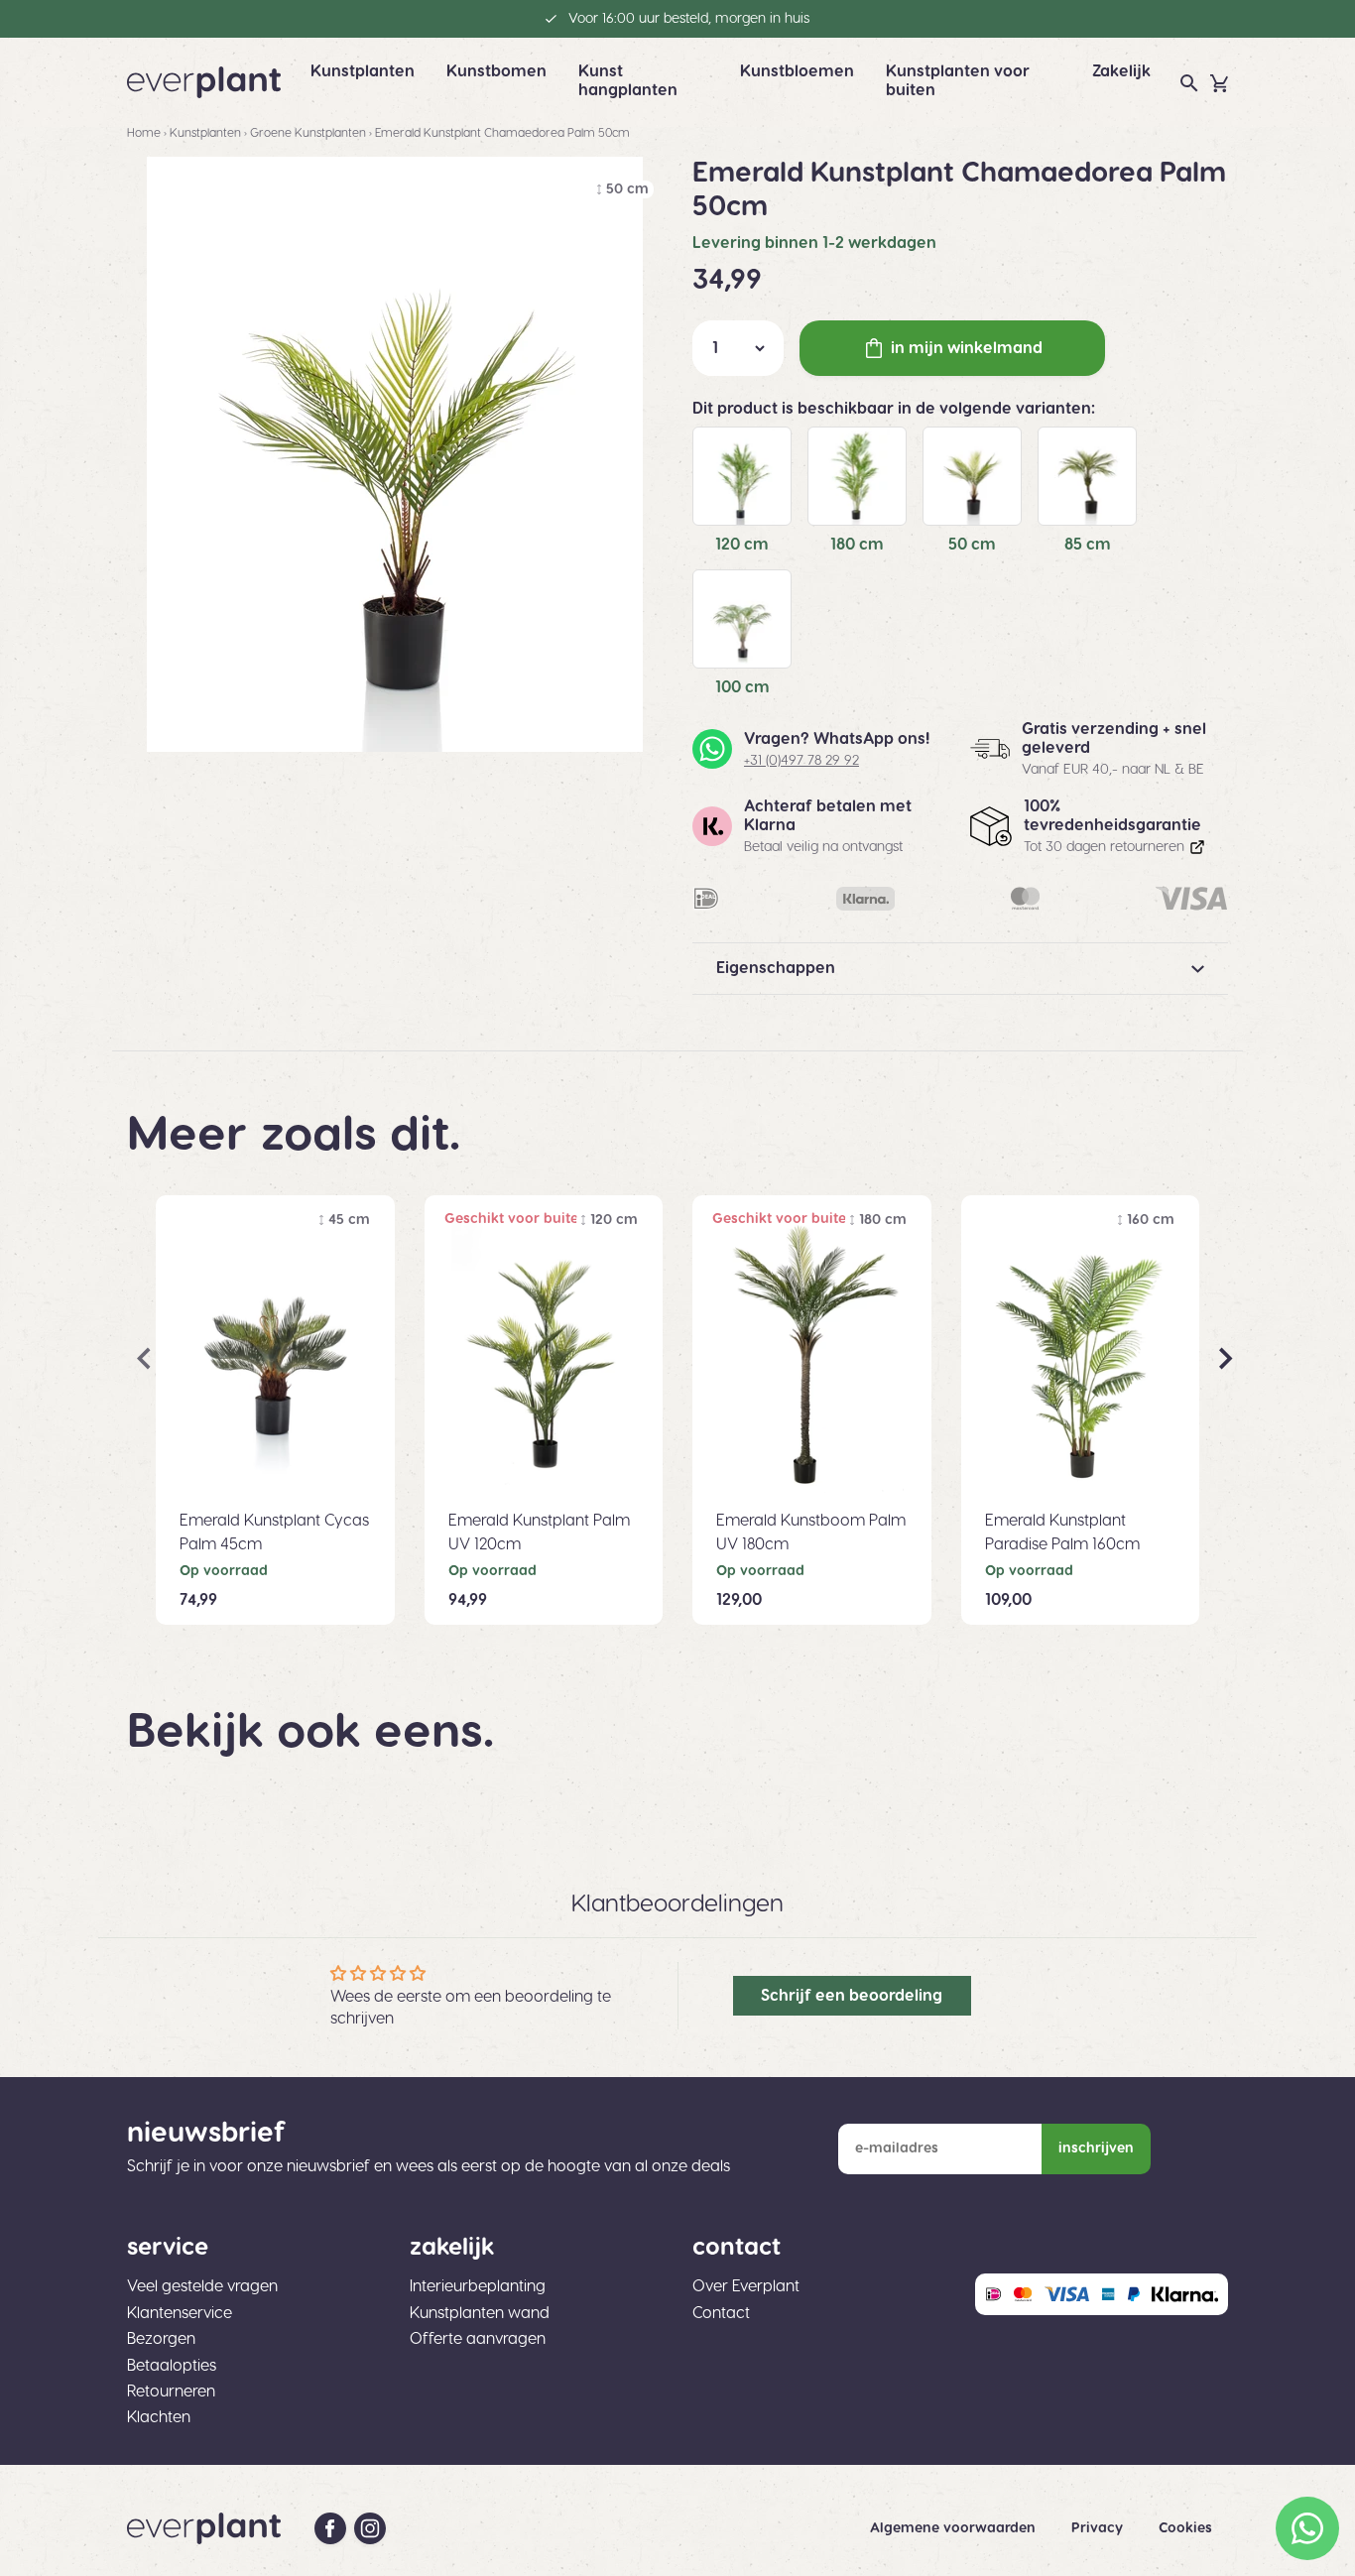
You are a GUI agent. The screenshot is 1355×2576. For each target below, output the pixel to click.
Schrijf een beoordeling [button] (852, 1996)
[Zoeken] (1189, 83)
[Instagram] (370, 2528)
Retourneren (171, 2392)
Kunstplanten (363, 71)
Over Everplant (746, 2286)
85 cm (1088, 545)
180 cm (857, 545)
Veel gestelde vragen (202, 2286)
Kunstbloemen (797, 71)
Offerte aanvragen (478, 2339)
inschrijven (1096, 2148)
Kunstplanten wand (480, 2313)
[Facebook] (330, 2528)
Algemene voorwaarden (955, 2528)
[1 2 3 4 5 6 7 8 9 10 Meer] (738, 348)
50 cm (972, 545)
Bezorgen (161, 2339)
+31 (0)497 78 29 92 (801, 761)
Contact (721, 2313)
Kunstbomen (496, 71)
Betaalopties (172, 2366)
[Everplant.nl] (204, 82)
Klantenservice (180, 2313)
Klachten (159, 2417)
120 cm (742, 545)
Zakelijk (1121, 71)
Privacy (1099, 2528)
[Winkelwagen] (1219, 83)
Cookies (1185, 2528)
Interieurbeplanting (478, 2286)
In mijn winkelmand (967, 348)
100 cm (742, 687)
